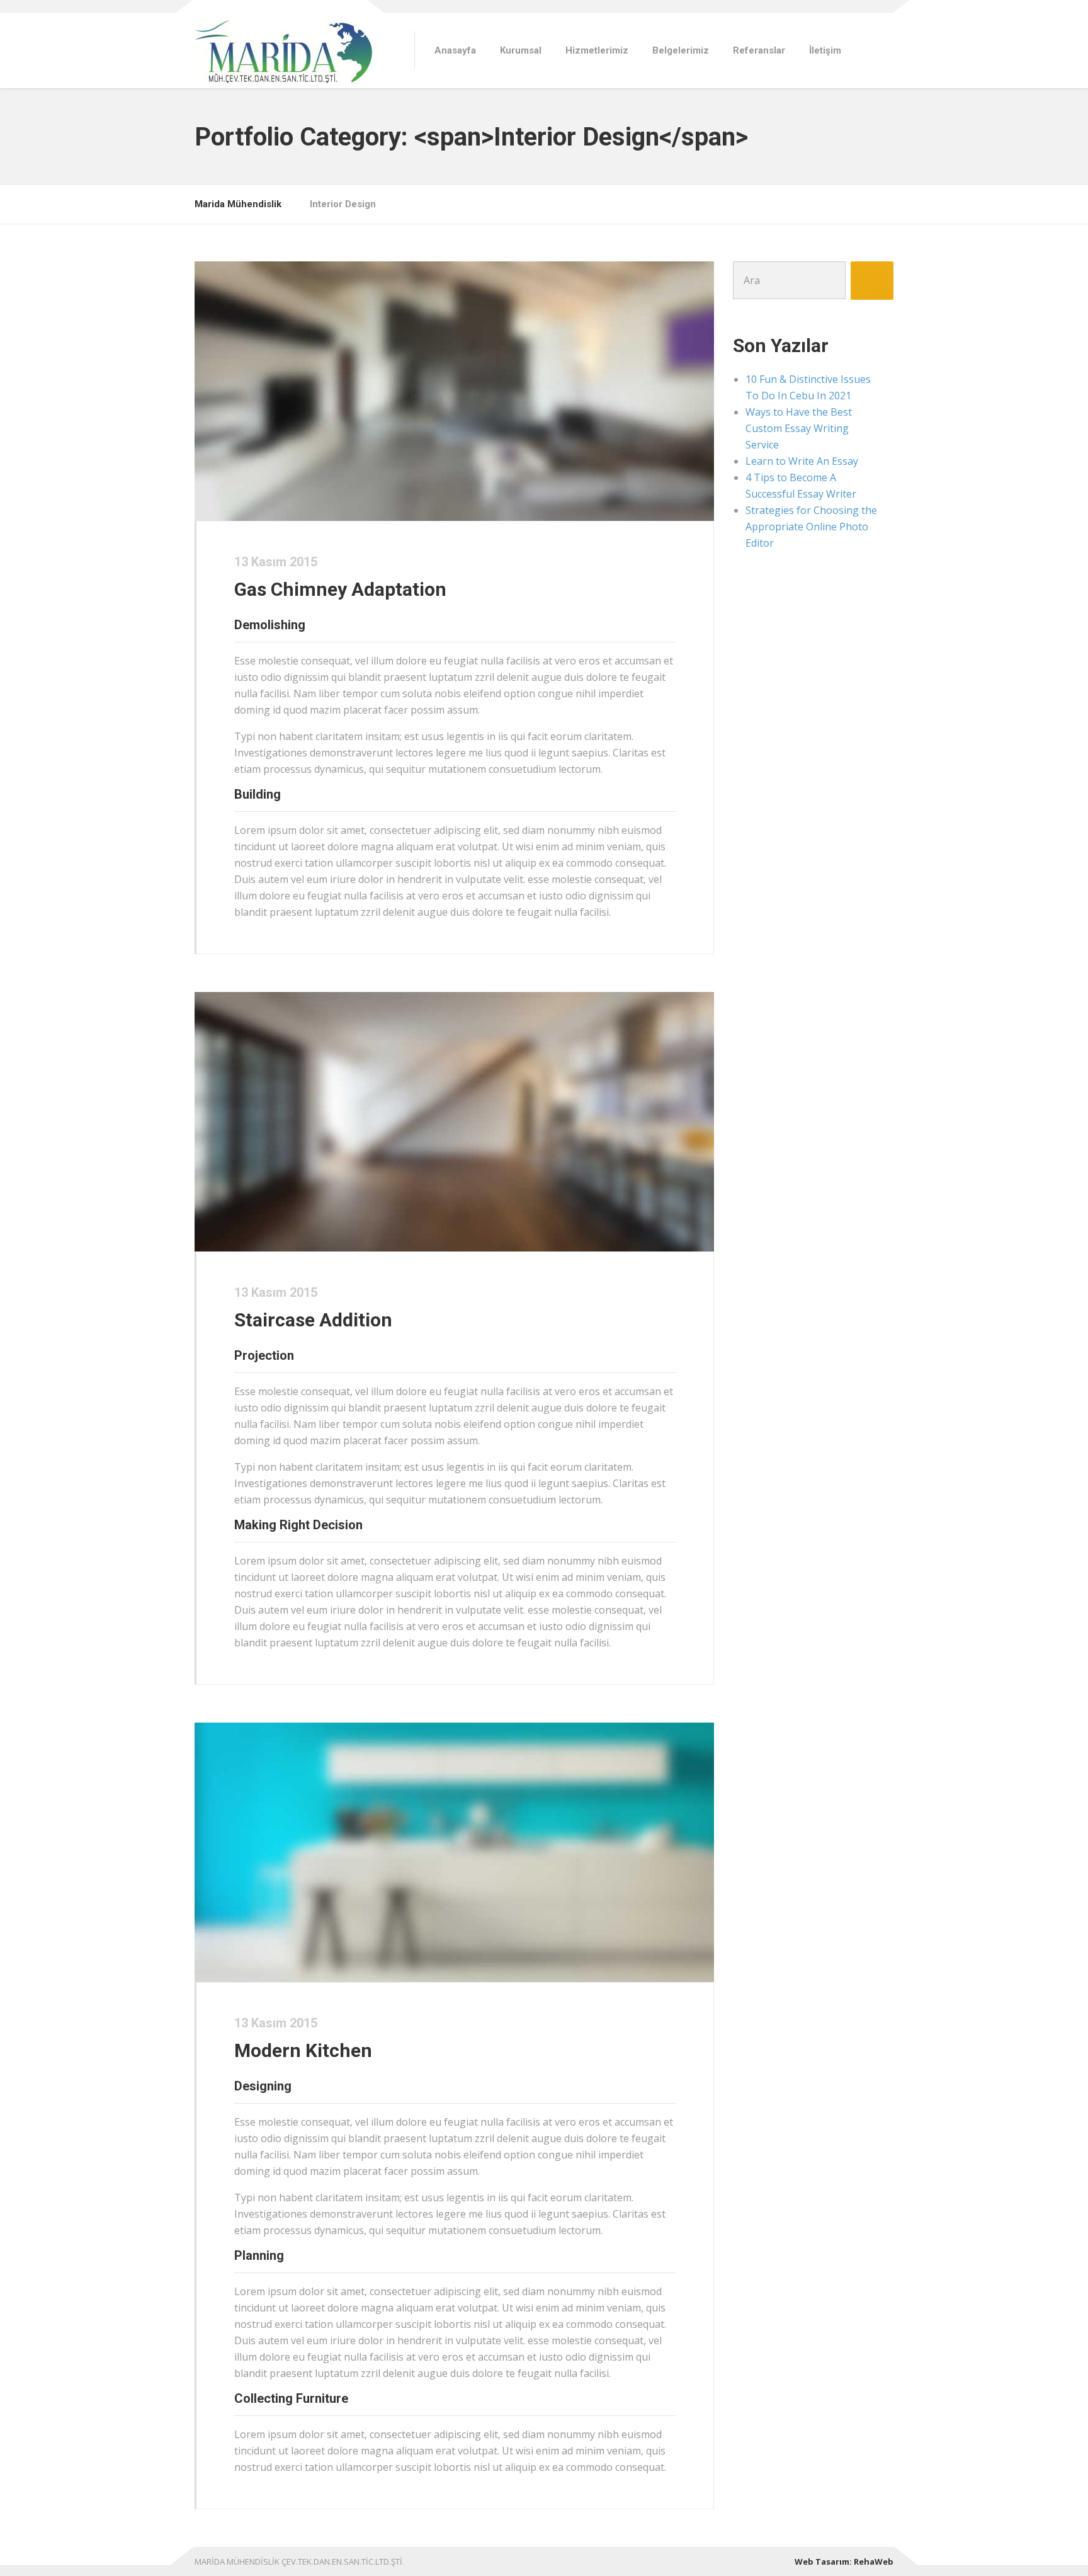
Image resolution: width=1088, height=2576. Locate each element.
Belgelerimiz (681, 50)
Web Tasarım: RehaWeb (844, 2562)
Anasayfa (455, 50)
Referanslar (759, 50)
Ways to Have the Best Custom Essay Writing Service (799, 428)
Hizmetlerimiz (597, 50)
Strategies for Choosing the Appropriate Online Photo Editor (811, 527)
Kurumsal (521, 50)
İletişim (825, 50)
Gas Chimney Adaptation (340, 589)
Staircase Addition (313, 1320)
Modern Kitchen (303, 2050)
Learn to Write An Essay (802, 461)
